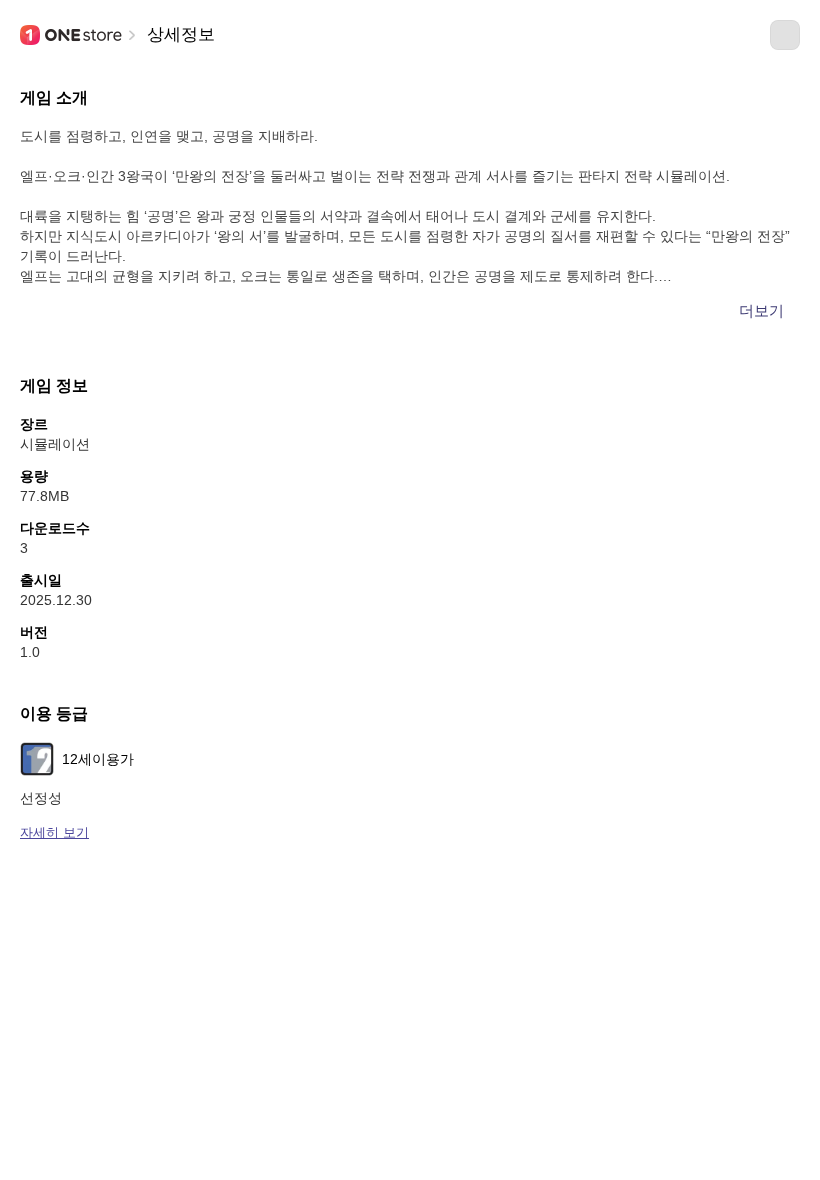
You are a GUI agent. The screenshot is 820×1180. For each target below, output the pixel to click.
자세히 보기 (54, 832)
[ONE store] (72, 35)
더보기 (761, 310)
